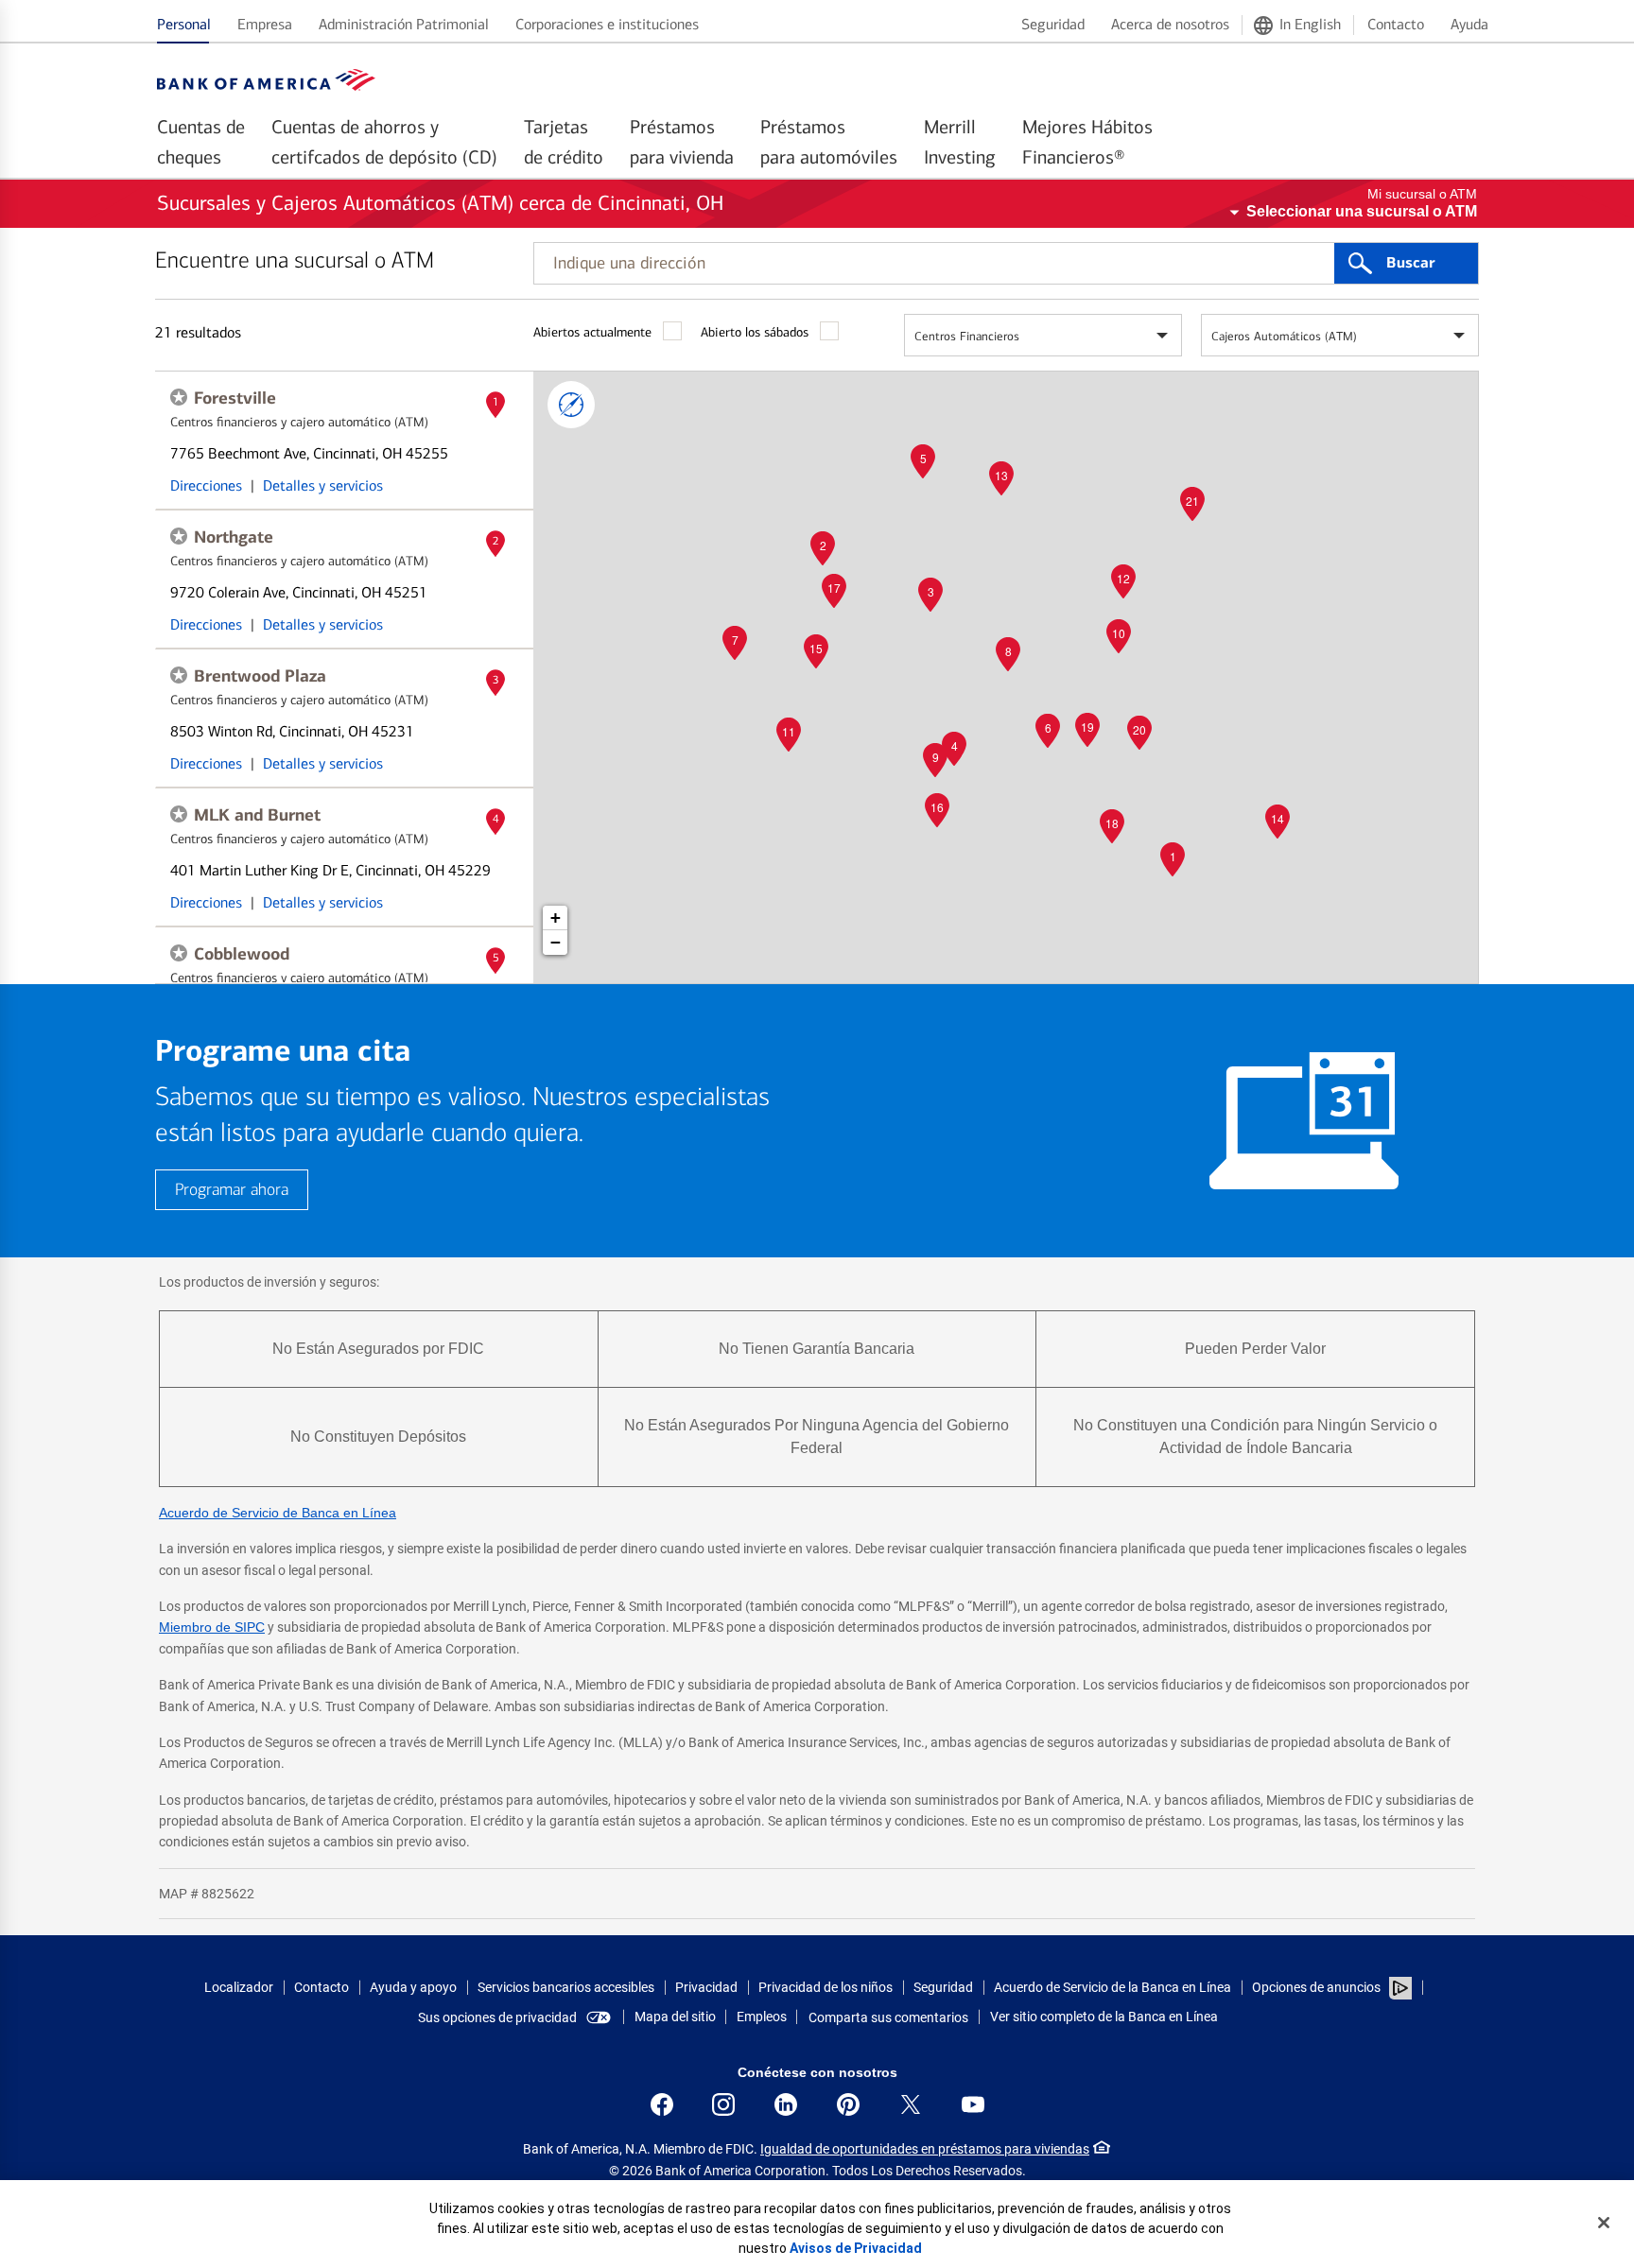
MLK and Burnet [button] (257, 815)
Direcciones (206, 485)
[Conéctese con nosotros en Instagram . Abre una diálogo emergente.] (723, 2104)
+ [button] (556, 918)
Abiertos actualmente (592, 332)
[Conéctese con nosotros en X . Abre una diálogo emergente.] (911, 2104)
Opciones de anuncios (1318, 1987)
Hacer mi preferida (179, 397)
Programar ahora (232, 1190)
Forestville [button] (235, 398)
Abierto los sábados (755, 332)
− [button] (556, 942)
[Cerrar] (1604, 2223)
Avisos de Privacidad (856, 2248)
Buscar (1410, 263)
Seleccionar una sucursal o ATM (1362, 211)
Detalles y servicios (323, 485)
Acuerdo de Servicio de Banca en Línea (278, 1513)
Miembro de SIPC (212, 1627)
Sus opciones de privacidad (497, 2017)
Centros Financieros (967, 336)
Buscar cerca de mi (571, 405)
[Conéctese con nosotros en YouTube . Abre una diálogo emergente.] (973, 2104)
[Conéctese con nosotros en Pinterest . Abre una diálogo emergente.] (848, 2104)
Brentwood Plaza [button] (260, 676)
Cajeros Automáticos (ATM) (1284, 336)
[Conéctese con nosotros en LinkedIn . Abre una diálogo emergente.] (786, 2104)
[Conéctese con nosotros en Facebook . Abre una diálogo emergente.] (662, 2104)
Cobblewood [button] (242, 954)
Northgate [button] (234, 537)
